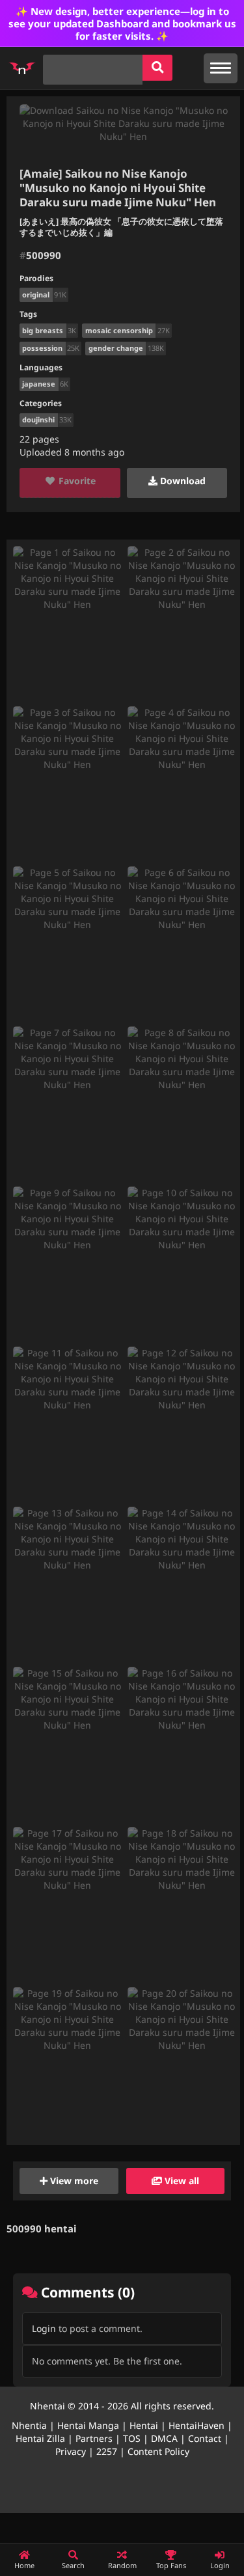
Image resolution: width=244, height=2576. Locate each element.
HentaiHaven (197, 2425)
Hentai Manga (88, 2425)
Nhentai (47, 2406)
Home (24, 2565)
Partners (94, 2438)
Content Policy (158, 2451)
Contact (205, 2438)
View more (73, 2181)
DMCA (164, 2438)
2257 (107, 2451)
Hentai (144, 2425)
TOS (132, 2438)
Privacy (71, 2451)
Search (73, 2565)
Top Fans (171, 2565)
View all (181, 2181)
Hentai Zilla (40, 2438)
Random (122, 2565)
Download (182, 481)
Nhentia (29, 2425)
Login (44, 2328)
